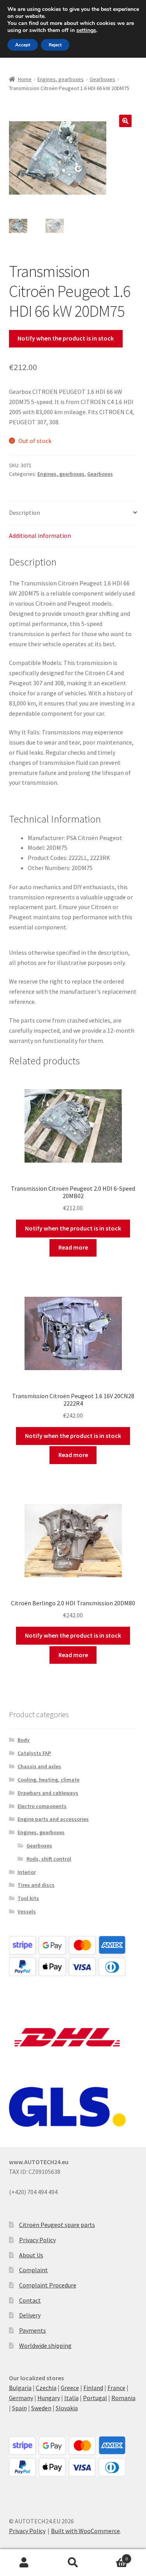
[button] (125, 121)
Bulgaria (20, 2388)
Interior (27, 1872)
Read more (73, 1247)
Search (73, 2563)
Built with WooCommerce (85, 2531)
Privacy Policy (37, 2240)
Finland (93, 2388)
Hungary (49, 2398)
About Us (31, 2255)
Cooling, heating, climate (48, 1780)
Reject (55, 45)
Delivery (30, 2315)
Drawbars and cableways (48, 1793)
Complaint (33, 2270)
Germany (21, 2398)
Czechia (46, 2388)
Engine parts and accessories (53, 1819)
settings (86, 30)
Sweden (41, 2408)
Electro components (42, 1806)
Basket (113, 2556)
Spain (19, 2408)
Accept (23, 45)
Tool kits (28, 1898)
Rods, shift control (49, 1859)
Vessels (27, 1911)
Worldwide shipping (45, 2346)
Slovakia (67, 2408)
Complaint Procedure (48, 2285)
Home (25, 79)
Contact (30, 2300)
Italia (71, 2398)
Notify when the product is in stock (66, 338)
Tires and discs (36, 1885)
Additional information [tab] (40, 535)
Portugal (95, 2398)
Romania (123, 2398)
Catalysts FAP (34, 1753)
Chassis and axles (39, 1766)
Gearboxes (102, 79)
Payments (33, 2330)
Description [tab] (25, 512)
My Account (24, 2563)
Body (24, 1740)
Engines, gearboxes (61, 79)
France (116, 2388)
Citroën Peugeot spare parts (57, 2225)
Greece (70, 2388)
